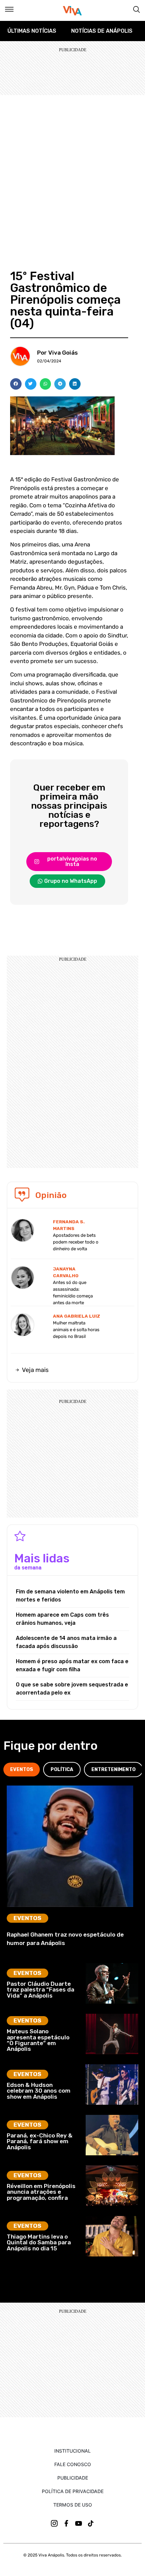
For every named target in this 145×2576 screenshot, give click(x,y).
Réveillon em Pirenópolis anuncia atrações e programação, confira (41, 2192)
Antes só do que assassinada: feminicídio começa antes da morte (73, 1293)
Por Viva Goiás (57, 353)
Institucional (72, 2451)
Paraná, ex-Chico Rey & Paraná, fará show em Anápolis (40, 2141)
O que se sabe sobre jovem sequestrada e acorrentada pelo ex (72, 1689)
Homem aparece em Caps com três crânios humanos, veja (62, 1619)
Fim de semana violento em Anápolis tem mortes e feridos (70, 1596)
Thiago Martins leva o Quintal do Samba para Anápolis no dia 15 (39, 2242)
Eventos (27, 1918)
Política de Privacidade (73, 2491)
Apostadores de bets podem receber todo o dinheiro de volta (76, 1242)
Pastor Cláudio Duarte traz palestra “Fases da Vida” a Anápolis (40, 1990)
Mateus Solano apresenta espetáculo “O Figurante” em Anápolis (38, 2040)
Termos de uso (73, 2505)
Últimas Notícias (32, 31)
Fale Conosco (73, 2464)
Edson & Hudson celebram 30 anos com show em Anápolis (39, 2091)
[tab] (22, 1770)
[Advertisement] (72, 171)
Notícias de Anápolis (102, 31)
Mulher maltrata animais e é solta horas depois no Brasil (76, 1330)
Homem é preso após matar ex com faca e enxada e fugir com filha (72, 1665)
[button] (16, 384)
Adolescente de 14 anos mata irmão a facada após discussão (66, 1642)
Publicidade (73, 2478)
